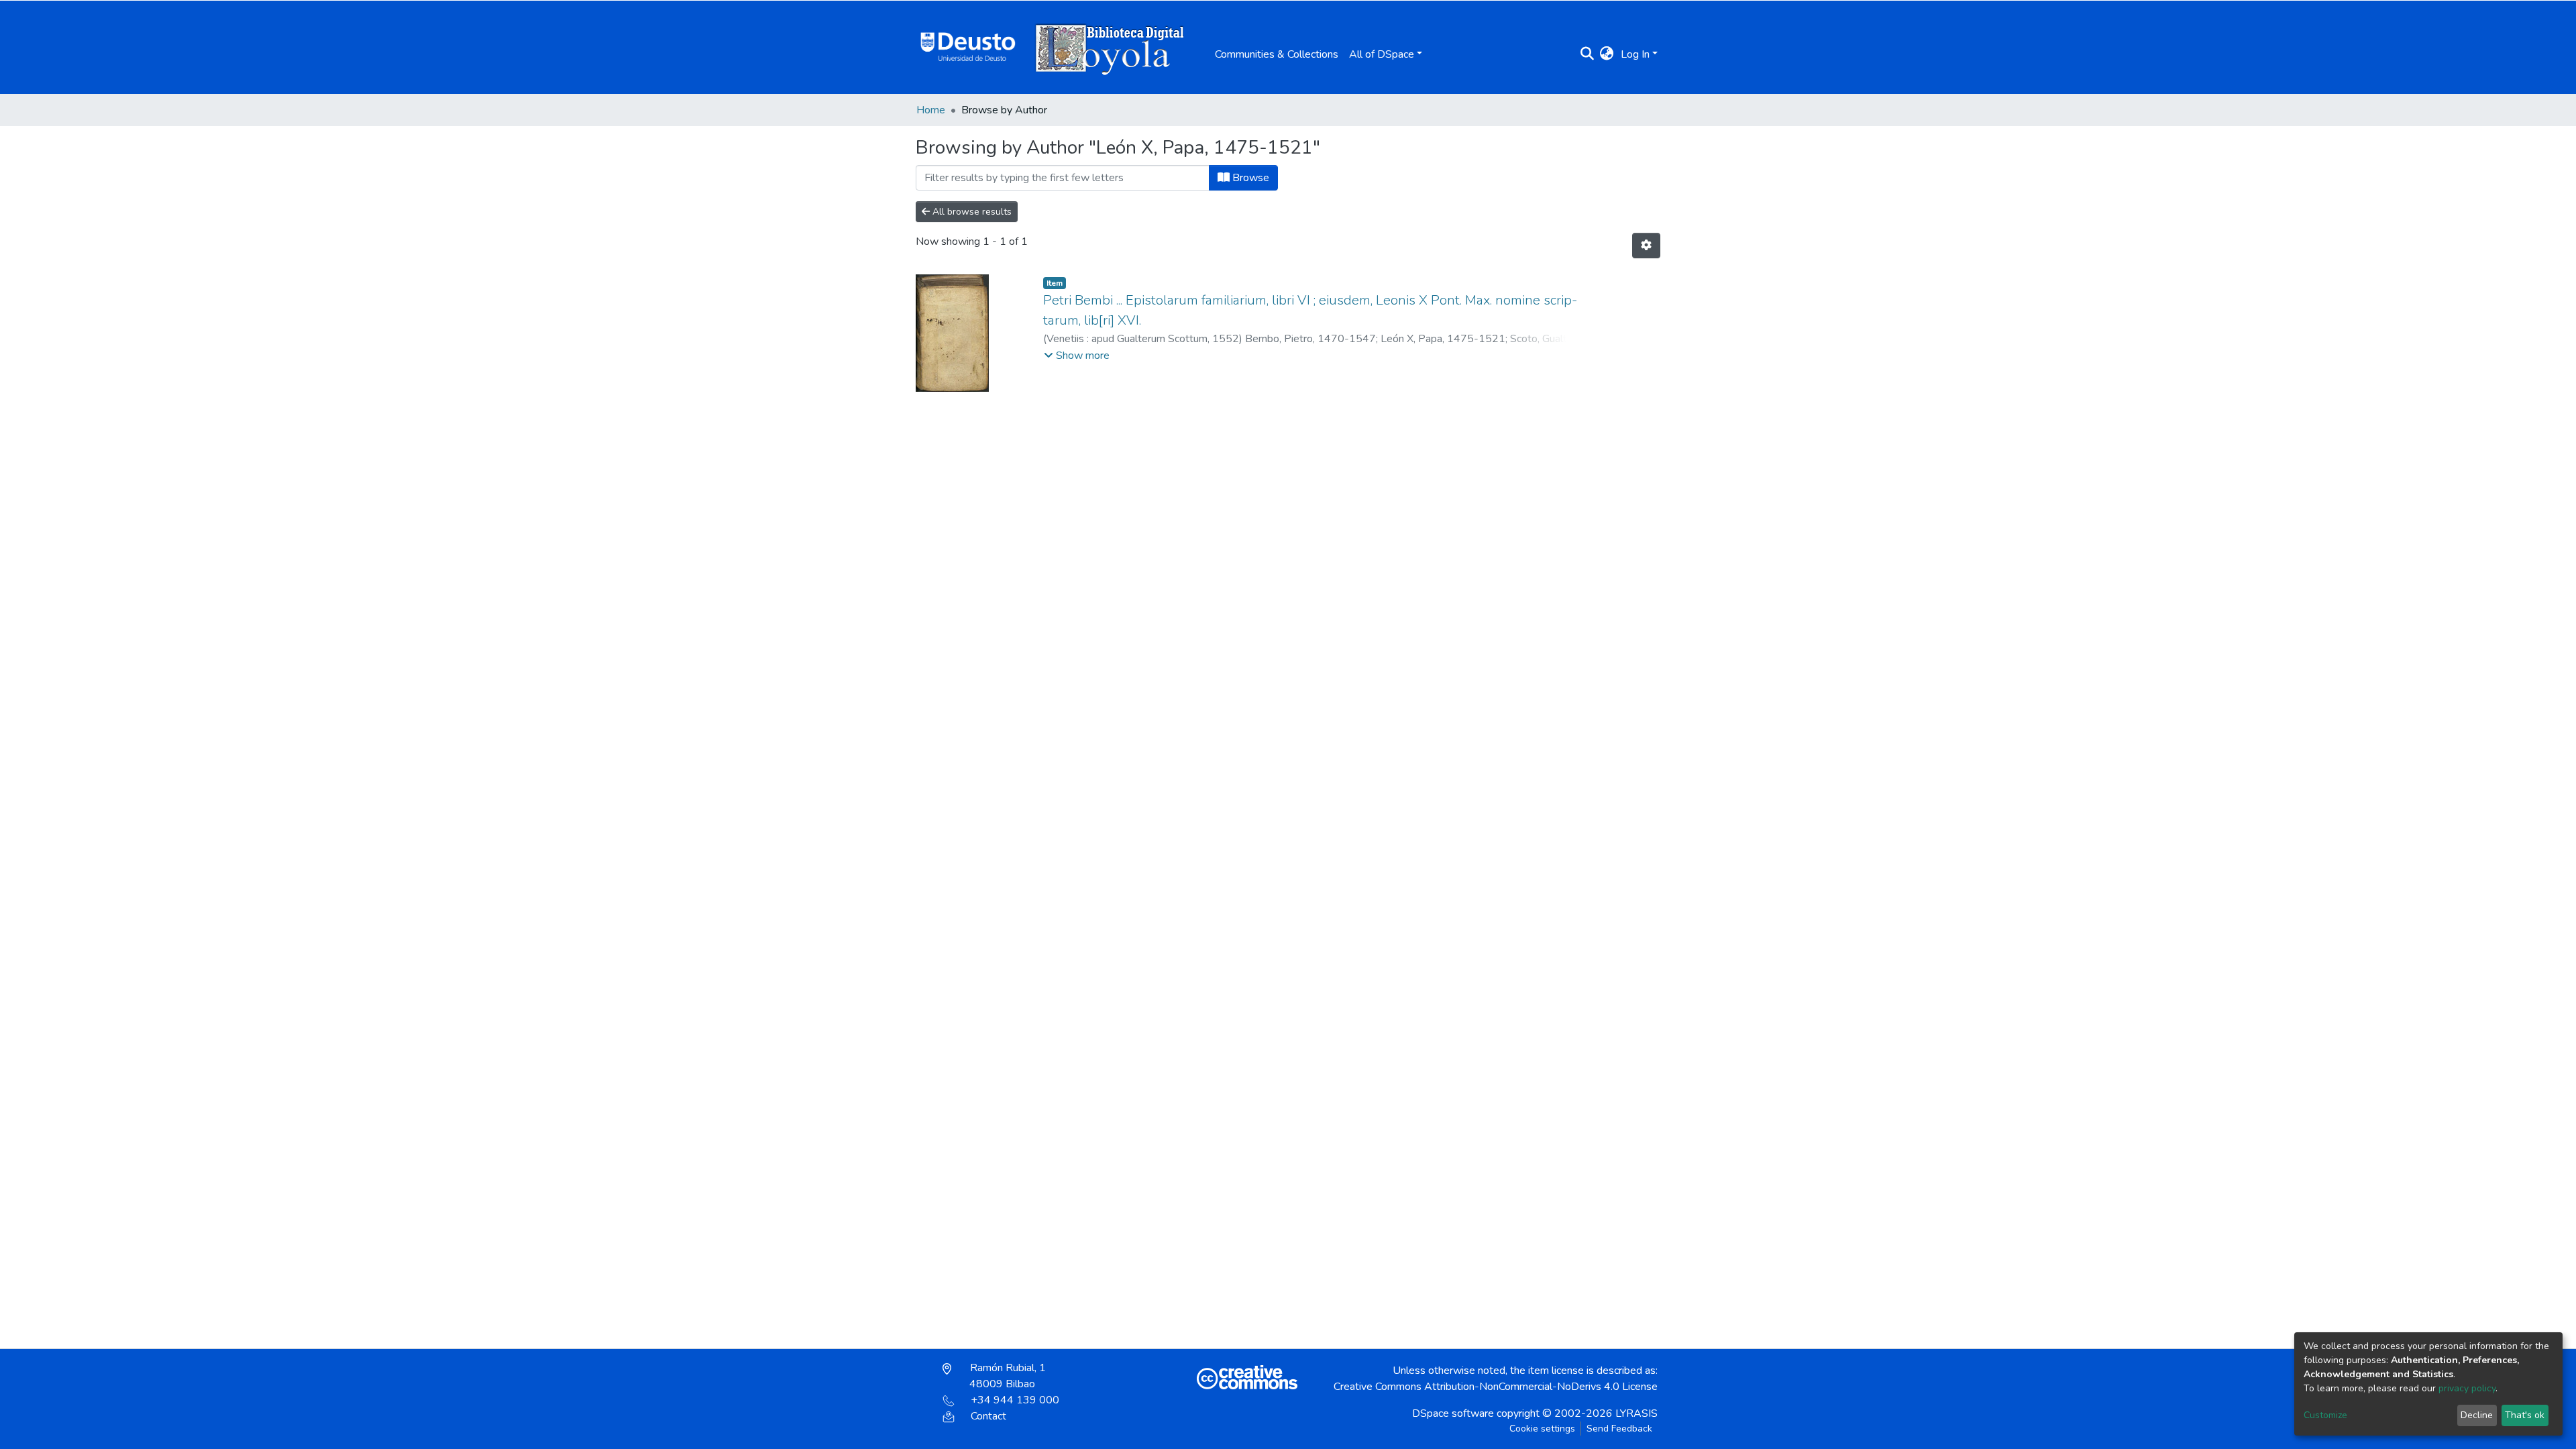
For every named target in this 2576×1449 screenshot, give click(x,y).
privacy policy (2467, 1388)
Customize (2325, 1415)
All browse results (971, 212)
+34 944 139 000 (1015, 1400)
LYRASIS (1636, 1413)
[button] (1607, 54)
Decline (2477, 1415)
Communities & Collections (1277, 54)
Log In (1635, 54)
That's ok (2525, 1415)
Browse (1249, 178)
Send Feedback (1619, 1429)
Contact (988, 1416)
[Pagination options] (1646, 246)
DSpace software (1453, 1413)
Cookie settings (1542, 1429)
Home (931, 110)
